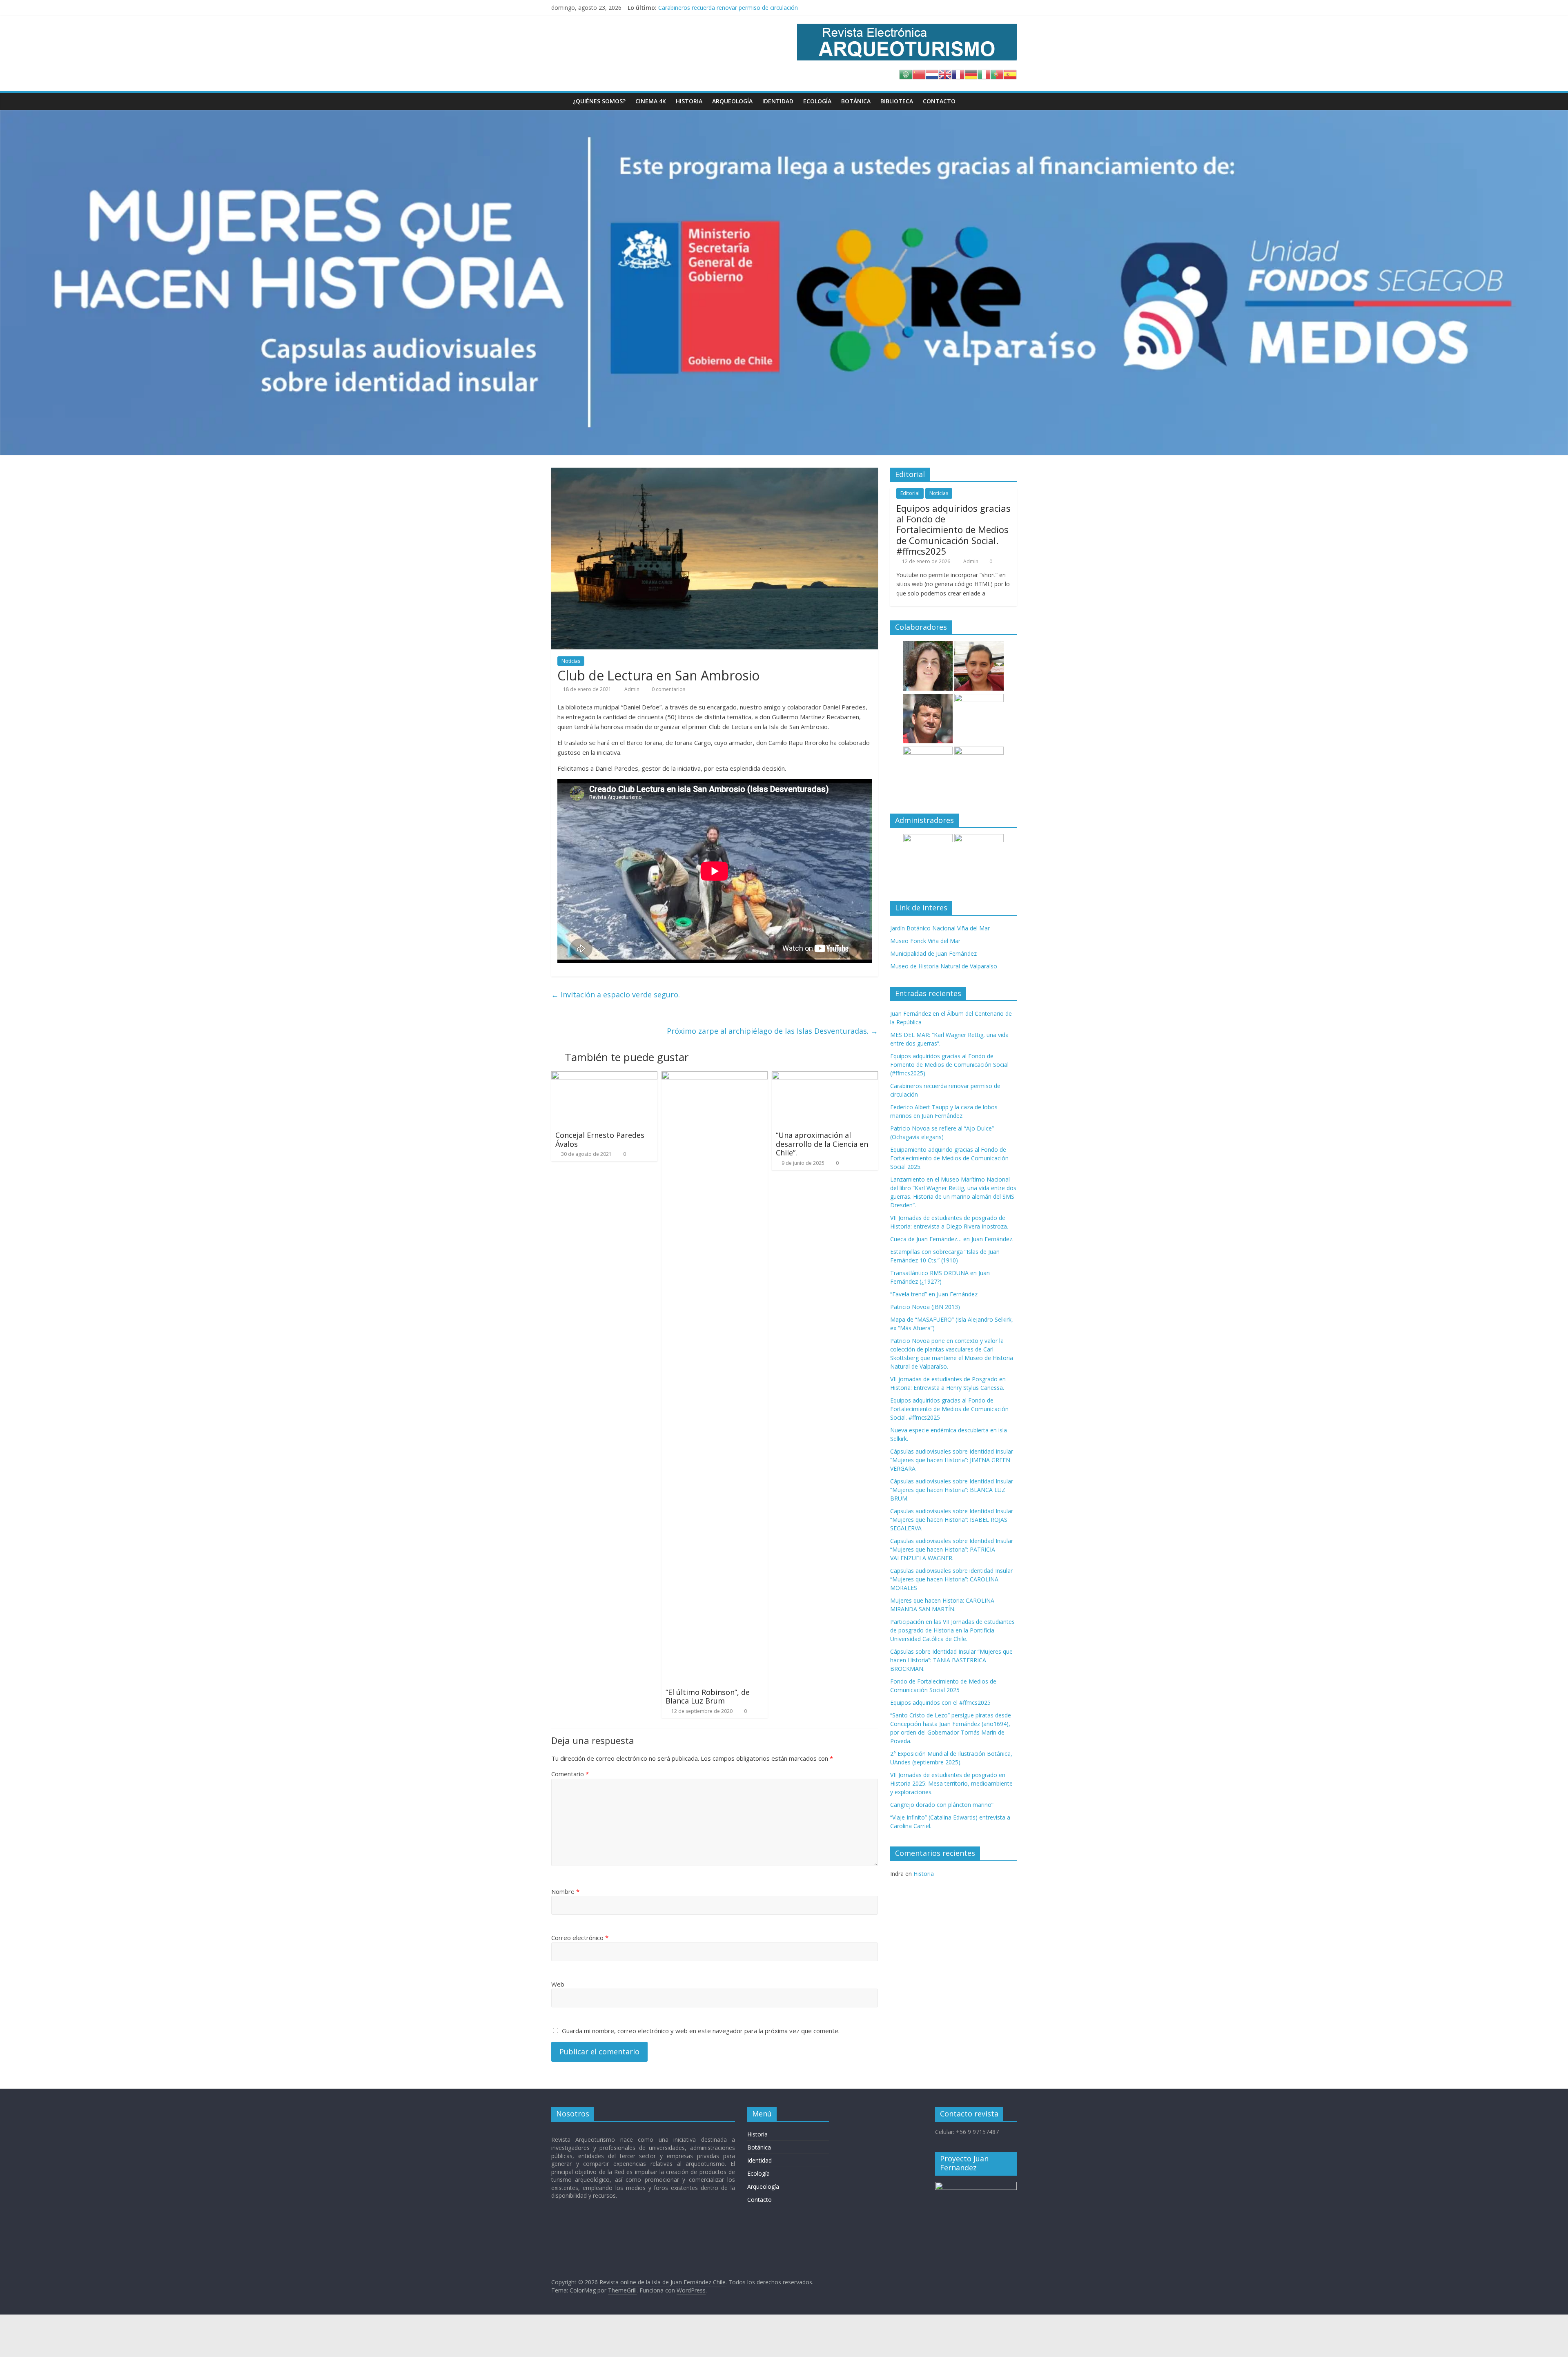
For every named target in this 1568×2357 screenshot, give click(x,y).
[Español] (1010, 74)
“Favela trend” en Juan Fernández (934, 1294)
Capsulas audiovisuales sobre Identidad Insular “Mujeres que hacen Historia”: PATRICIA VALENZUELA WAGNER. (952, 1549)
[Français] (958, 74)
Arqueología (732, 101)
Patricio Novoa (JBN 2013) (925, 1307)
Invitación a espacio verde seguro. (616, 995)
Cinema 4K (651, 101)
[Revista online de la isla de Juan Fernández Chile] (560, 101)
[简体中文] (919, 74)
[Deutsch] (971, 74)
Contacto (939, 101)
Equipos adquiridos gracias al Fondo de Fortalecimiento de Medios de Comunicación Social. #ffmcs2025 (953, 530)
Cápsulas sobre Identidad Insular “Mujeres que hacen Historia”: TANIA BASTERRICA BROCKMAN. (951, 1660)
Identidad (778, 101)
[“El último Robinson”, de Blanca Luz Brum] (715, 1076)
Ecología (817, 101)
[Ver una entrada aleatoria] (1009, 101)
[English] (945, 74)
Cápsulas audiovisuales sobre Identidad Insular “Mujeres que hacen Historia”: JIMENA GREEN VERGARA (952, 1460)
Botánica (856, 101)
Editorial (910, 493)
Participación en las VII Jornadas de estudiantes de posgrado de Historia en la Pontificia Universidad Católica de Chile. (952, 1630)
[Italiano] (984, 74)
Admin (633, 689)
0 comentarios (668, 689)
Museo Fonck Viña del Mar (925, 941)
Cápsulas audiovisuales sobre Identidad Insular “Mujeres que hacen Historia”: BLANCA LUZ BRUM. (952, 1490)
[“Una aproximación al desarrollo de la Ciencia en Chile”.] (825, 1076)
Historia (689, 101)
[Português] (997, 74)
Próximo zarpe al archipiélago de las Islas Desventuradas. (772, 1031)
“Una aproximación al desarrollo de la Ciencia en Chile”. (822, 1144)
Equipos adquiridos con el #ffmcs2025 (940, 1703)
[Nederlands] (932, 74)
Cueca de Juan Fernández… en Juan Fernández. (952, 1239)
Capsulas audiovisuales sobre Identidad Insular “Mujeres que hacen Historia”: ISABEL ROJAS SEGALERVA (952, 1520)
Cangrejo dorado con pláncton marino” (942, 1805)
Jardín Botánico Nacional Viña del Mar (940, 928)
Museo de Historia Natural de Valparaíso (944, 966)
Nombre (565, 1891)
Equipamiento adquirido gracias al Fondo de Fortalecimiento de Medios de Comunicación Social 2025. (949, 1158)
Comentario (570, 1774)
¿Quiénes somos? (599, 101)
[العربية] (906, 74)
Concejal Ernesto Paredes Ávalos (600, 1139)
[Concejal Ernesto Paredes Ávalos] (604, 1076)
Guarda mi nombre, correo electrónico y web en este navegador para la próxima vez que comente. (701, 2031)
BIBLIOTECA (897, 101)
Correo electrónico (580, 1938)
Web (558, 1984)
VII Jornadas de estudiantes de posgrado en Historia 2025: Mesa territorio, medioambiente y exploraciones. (951, 1783)
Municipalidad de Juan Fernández (933, 953)
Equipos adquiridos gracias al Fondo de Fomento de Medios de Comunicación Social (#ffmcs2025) (788, 8)
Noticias (571, 661)
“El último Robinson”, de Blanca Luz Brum (708, 1697)
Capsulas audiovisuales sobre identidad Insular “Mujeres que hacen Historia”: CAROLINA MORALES (951, 1579)
